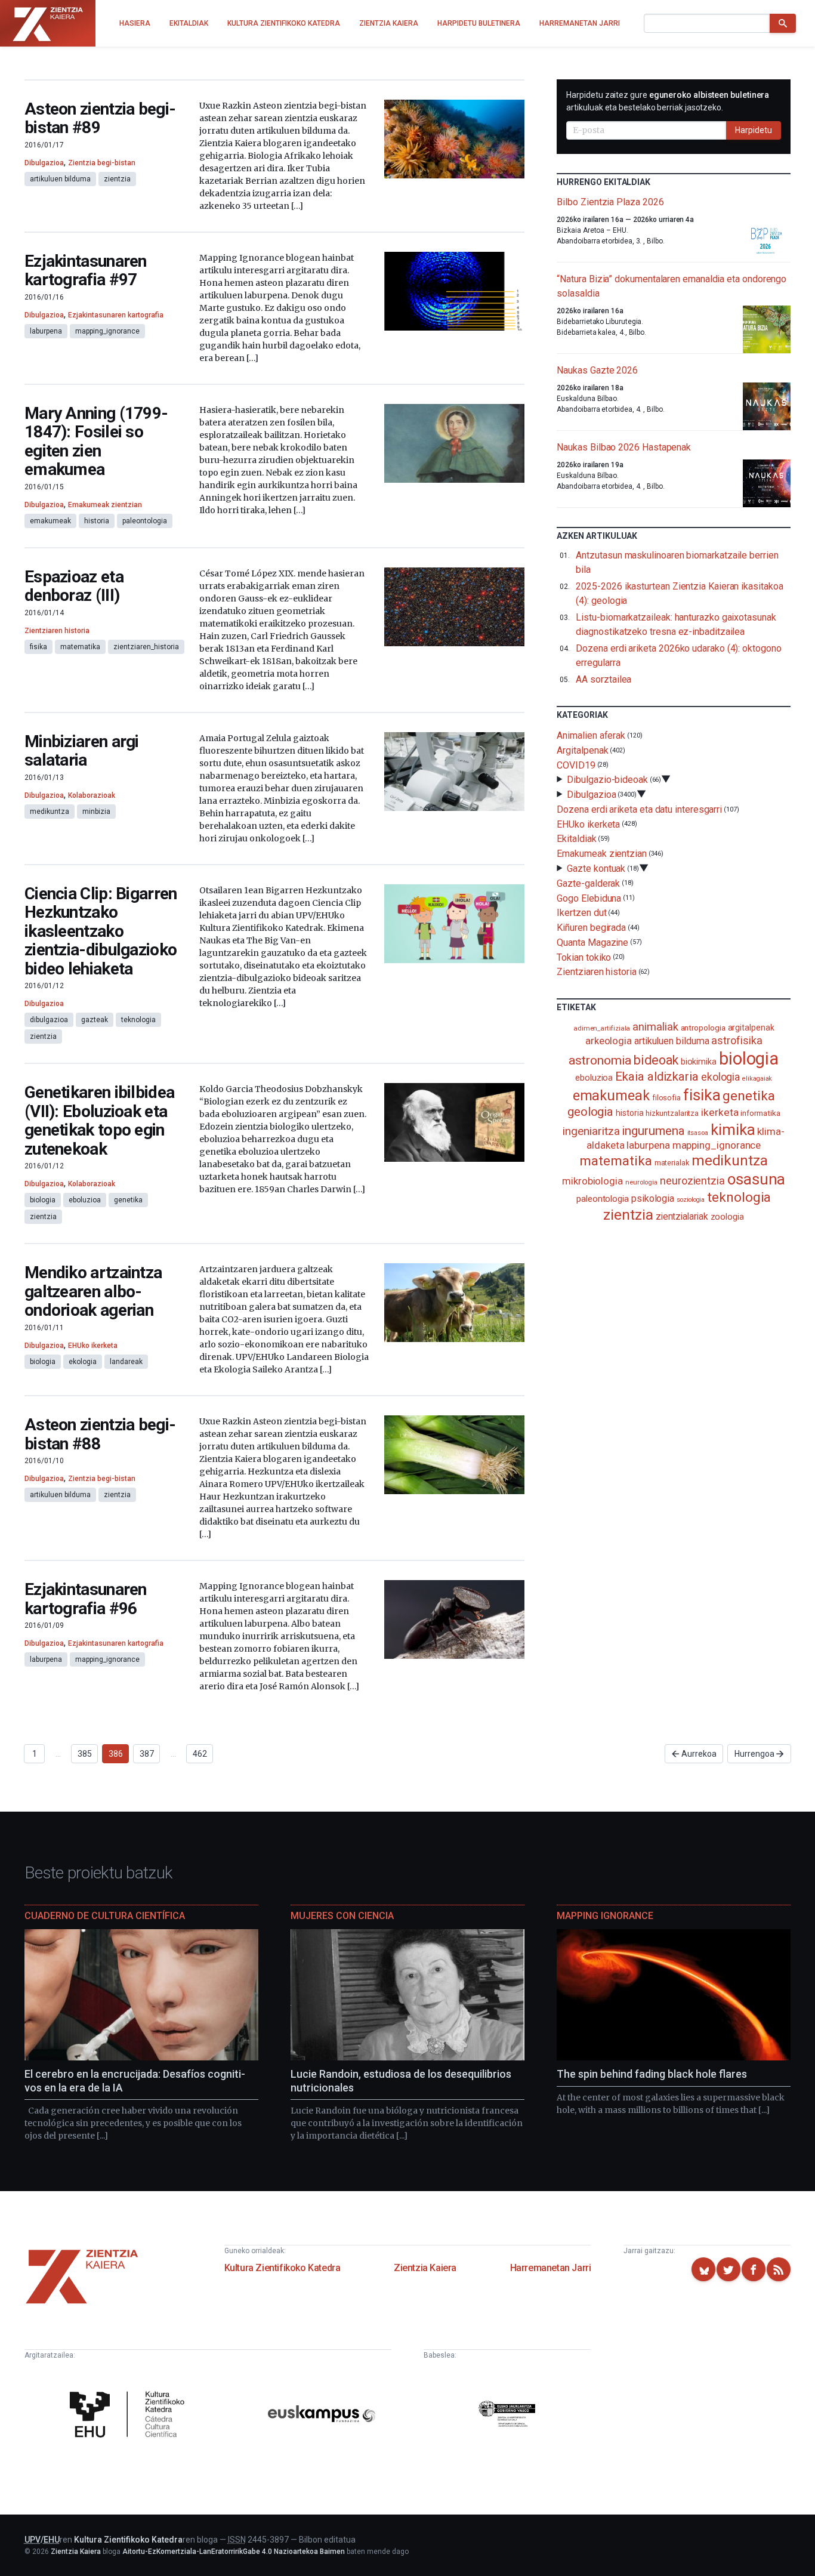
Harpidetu (754, 130)
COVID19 (576, 765)
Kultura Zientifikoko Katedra (283, 2268)
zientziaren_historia (146, 647)
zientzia (117, 179)
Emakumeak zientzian (105, 505)
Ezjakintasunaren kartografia (116, 315)
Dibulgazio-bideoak (607, 780)
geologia (590, 1112)
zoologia (727, 1217)
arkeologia (609, 1041)
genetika (128, 1200)
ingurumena (653, 1131)
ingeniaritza (591, 1131)
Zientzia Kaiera (425, 2268)
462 (200, 1754)
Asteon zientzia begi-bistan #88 (100, 1434)
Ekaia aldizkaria (657, 1076)
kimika (733, 1130)
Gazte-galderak (588, 883)
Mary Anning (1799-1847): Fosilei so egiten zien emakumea (96, 442)
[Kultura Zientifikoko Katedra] (130, 2416)
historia (97, 521)
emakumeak (50, 521)
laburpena (46, 331)
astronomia (600, 1060)
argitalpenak (751, 1028)
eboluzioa (85, 1200)
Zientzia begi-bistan (102, 163)
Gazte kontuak (596, 869)
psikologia (653, 1198)
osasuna (756, 1179)
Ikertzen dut (581, 913)
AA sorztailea (603, 679)
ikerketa (720, 1112)
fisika (38, 647)
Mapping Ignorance (605, 1916)
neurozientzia (692, 1181)
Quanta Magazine (592, 943)
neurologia (641, 1182)
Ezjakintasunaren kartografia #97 (86, 271)
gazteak (95, 1020)
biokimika (699, 1062)
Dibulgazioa (44, 163)
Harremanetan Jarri (551, 2268)
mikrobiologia (592, 1181)
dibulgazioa (49, 1020)
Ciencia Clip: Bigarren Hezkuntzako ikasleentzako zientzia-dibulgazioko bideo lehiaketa (101, 931)
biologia (43, 1200)
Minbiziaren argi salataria (82, 751)
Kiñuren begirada (591, 928)
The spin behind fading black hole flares (652, 2074)
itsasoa (698, 1133)
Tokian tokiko (584, 957)
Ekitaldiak (576, 839)
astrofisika (737, 1040)
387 (147, 1754)
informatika (760, 1113)
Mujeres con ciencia (342, 1916)
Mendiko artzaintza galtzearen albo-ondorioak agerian (93, 1291)
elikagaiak (757, 1079)
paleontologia (145, 521)
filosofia (666, 1098)
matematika (80, 647)
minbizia (96, 812)
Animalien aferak (591, 735)
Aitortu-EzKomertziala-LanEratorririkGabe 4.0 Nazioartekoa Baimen (234, 2552)
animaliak (655, 1027)
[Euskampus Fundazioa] (322, 2416)
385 (85, 1754)
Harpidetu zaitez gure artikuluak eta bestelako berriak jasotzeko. (668, 101)
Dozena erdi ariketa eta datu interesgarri (639, 809)
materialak (672, 1163)
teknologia (138, 1020)
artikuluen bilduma (60, 179)
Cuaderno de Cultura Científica (105, 1916)
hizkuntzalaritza (672, 1113)
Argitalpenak (582, 750)
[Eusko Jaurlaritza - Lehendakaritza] (507, 2416)
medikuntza (50, 812)
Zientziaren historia (57, 631)
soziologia (691, 1200)
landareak (126, 1362)
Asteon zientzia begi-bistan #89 (100, 118)
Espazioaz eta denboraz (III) (74, 586)
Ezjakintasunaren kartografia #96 (86, 1599)
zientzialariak (682, 1216)
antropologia (703, 1028)
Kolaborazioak (92, 795)
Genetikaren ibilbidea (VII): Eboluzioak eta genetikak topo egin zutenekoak (99, 1121)
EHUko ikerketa (93, 1346)
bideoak (656, 1060)
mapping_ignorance (107, 331)
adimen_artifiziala (602, 1028)
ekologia (83, 1362)
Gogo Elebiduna (589, 898)
